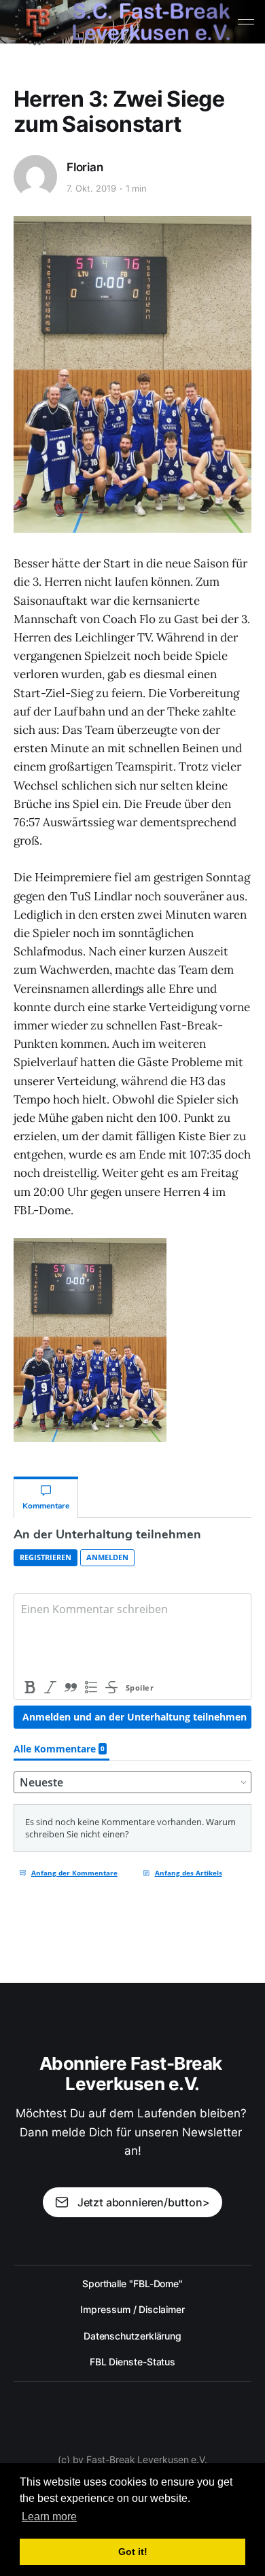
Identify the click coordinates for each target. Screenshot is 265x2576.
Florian (85, 167)
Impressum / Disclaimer (132, 2309)
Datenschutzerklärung (132, 2336)
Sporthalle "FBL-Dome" (132, 2283)
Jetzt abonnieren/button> (144, 2202)
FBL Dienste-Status (133, 2362)
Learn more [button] (49, 2517)
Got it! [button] (133, 2552)
